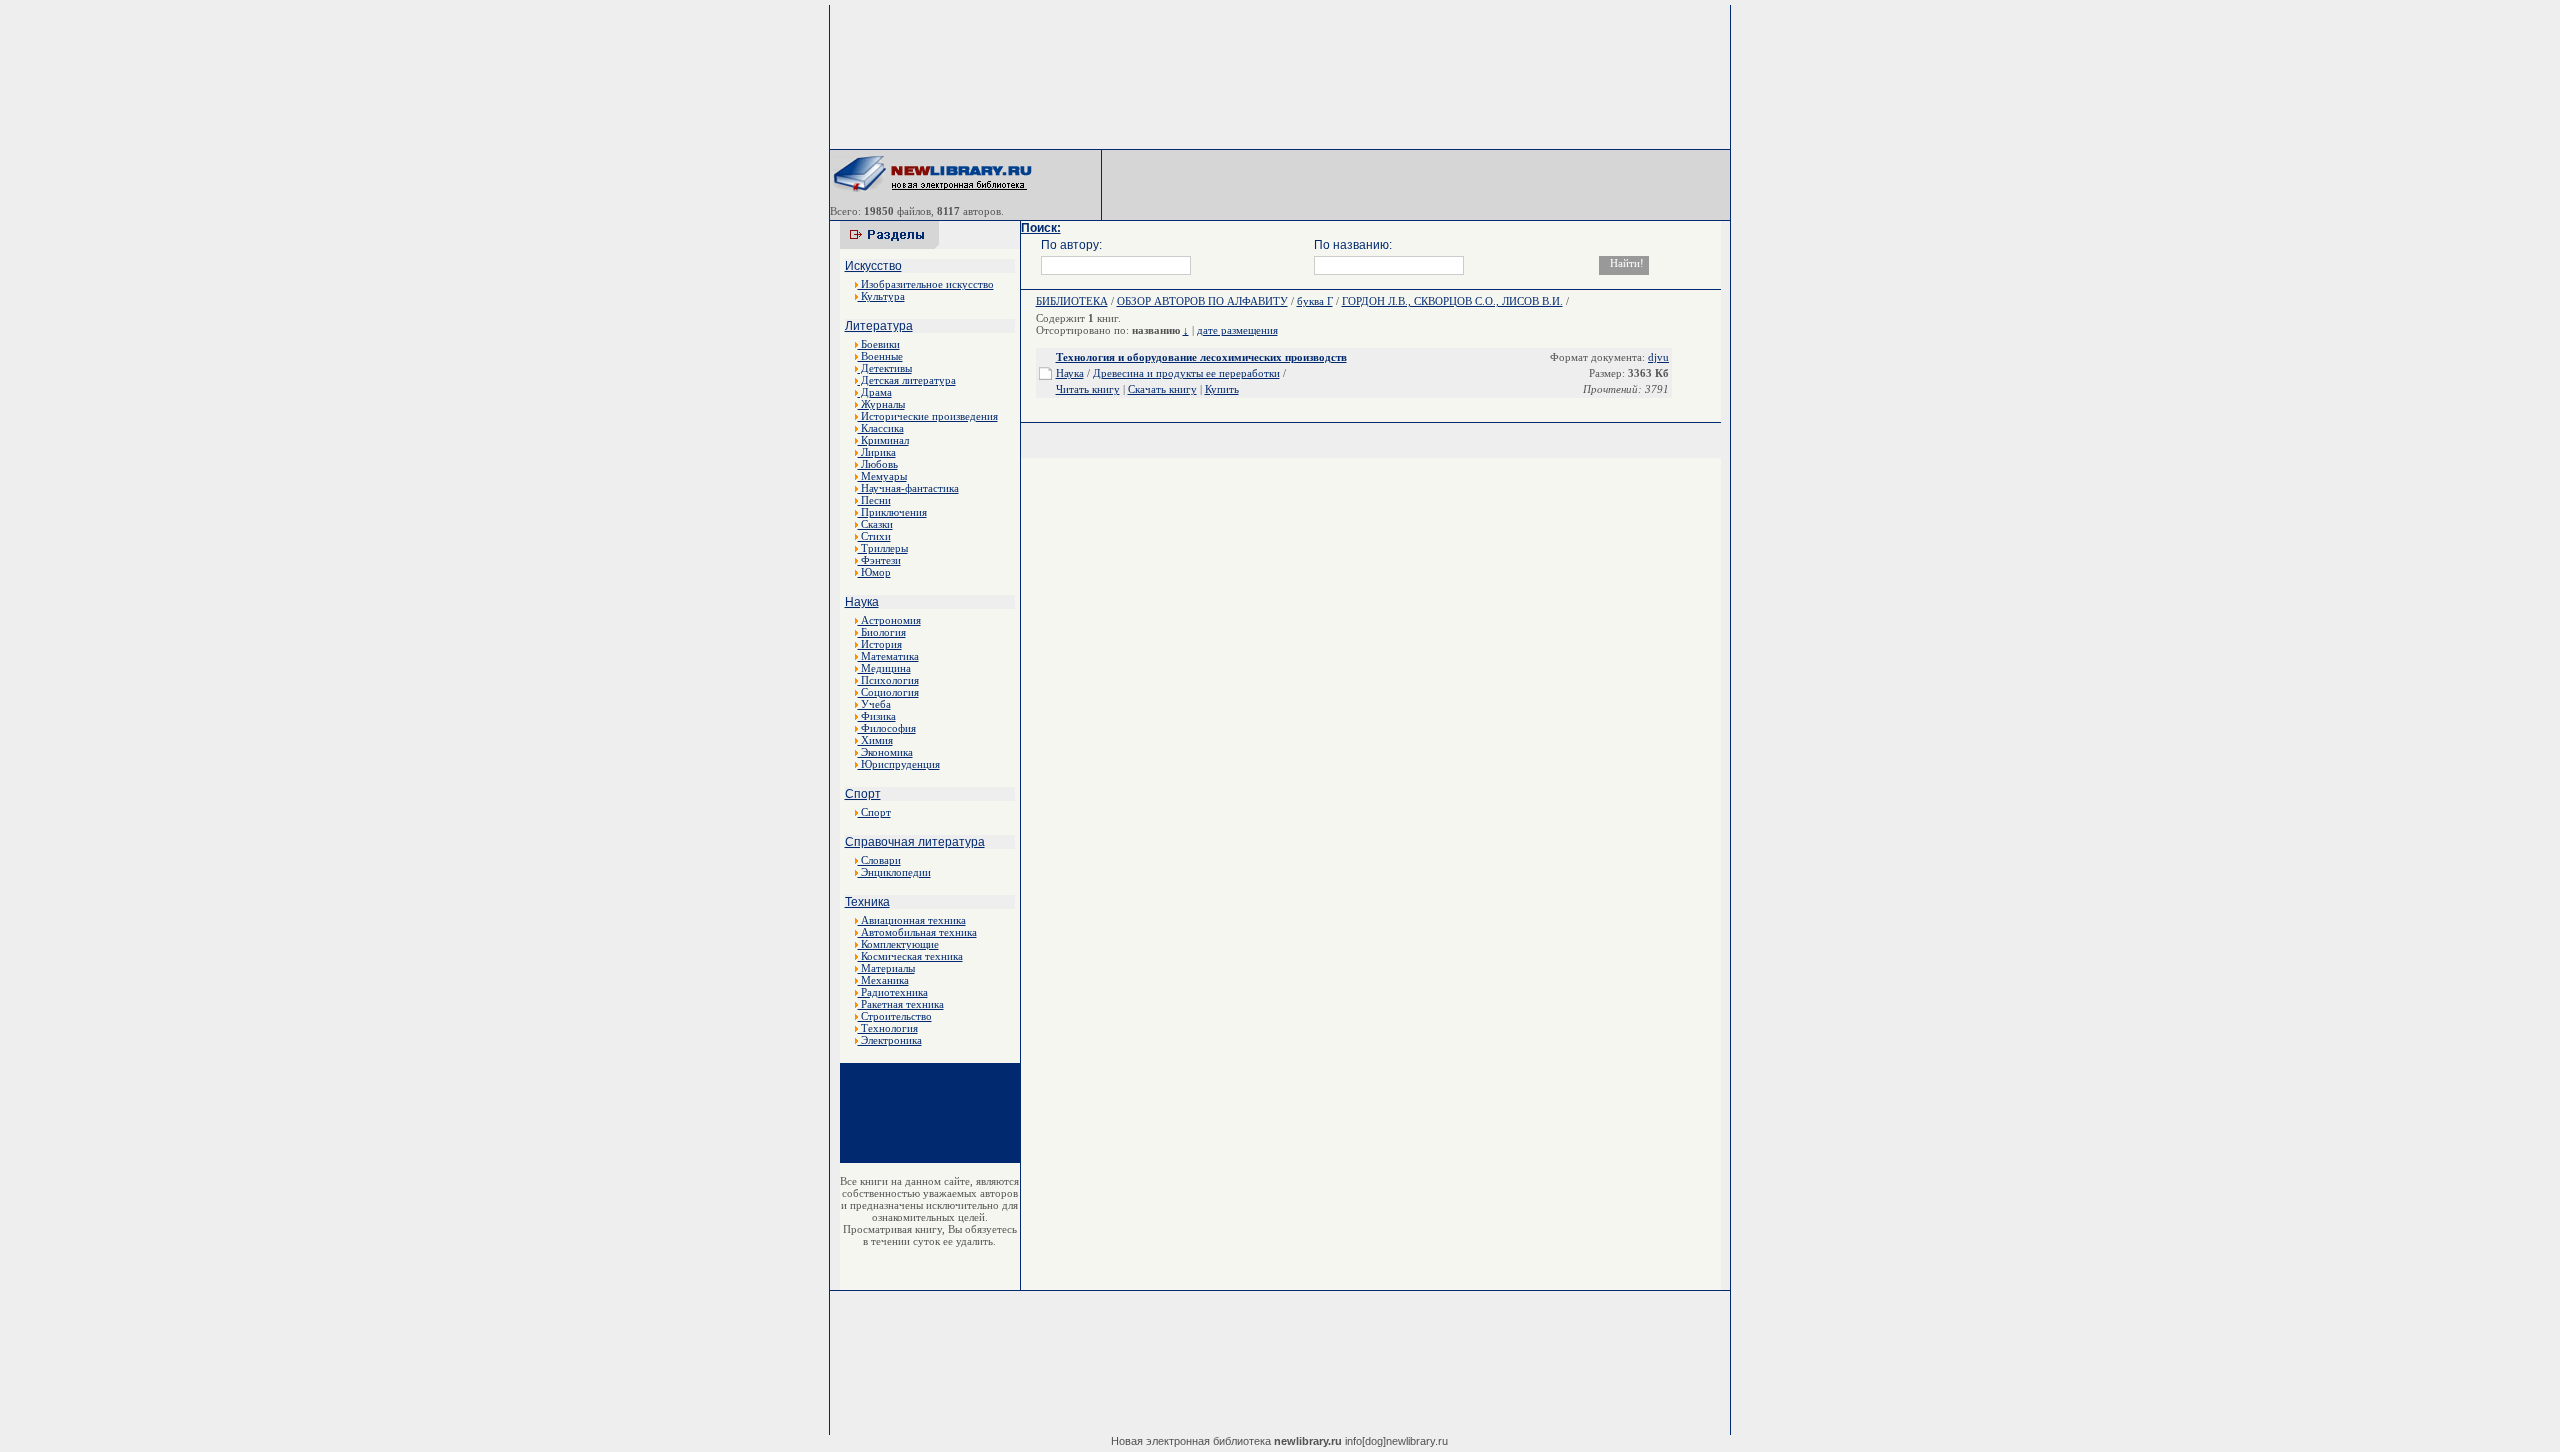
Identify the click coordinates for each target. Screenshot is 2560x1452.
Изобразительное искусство (926, 284)
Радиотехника (893, 992)
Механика (883, 980)
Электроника (890, 1040)
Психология (888, 680)
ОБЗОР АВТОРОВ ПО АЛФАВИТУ (1202, 301)
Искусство (873, 266)
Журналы (881, 404)
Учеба (874, 704)
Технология (888, 1028)
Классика (881, 428)
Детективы (885, 368)
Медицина (884, 668)
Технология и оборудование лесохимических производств (1201, 357)
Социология (888, 692)
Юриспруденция (899, 764)
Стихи (874, 536)
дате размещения (1237, 330)
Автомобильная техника (917, 932)
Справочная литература (915, 842)
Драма (875, 392)
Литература (879, 326)
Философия (887, 728)
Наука (862, 602)
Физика (877, 716)
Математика (888, 656)
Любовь (878, 464)
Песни (874, 500)
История (880, 644)
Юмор (874, 572)
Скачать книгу (1162, 389)
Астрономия (889, 620)
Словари (879, 860)
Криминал (883, 440)
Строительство (895, 1016)
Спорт (863, 794)
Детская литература (907, 380)
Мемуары (882, 476)
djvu (1658, 357)
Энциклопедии (894, 872)
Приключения (892, 512)
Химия (875, 740)
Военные (880, 356)
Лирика (877, 452)
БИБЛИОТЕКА (1072, 301)
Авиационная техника (912, 920)
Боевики (879, 344)
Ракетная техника (901, 1004)
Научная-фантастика (908, 488)
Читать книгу (1088, 389)
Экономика (885, 752)
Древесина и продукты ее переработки (1186, 373)
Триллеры (883, 548)
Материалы (886, 968)
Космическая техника (910, 956)
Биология (882, 632)
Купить (1222, 389)
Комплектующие (898, 944)
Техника (867, 902)
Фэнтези (879, 560)
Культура (881, 296)
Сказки (875, 524)
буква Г (1315, 301)
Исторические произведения (928, 416)
